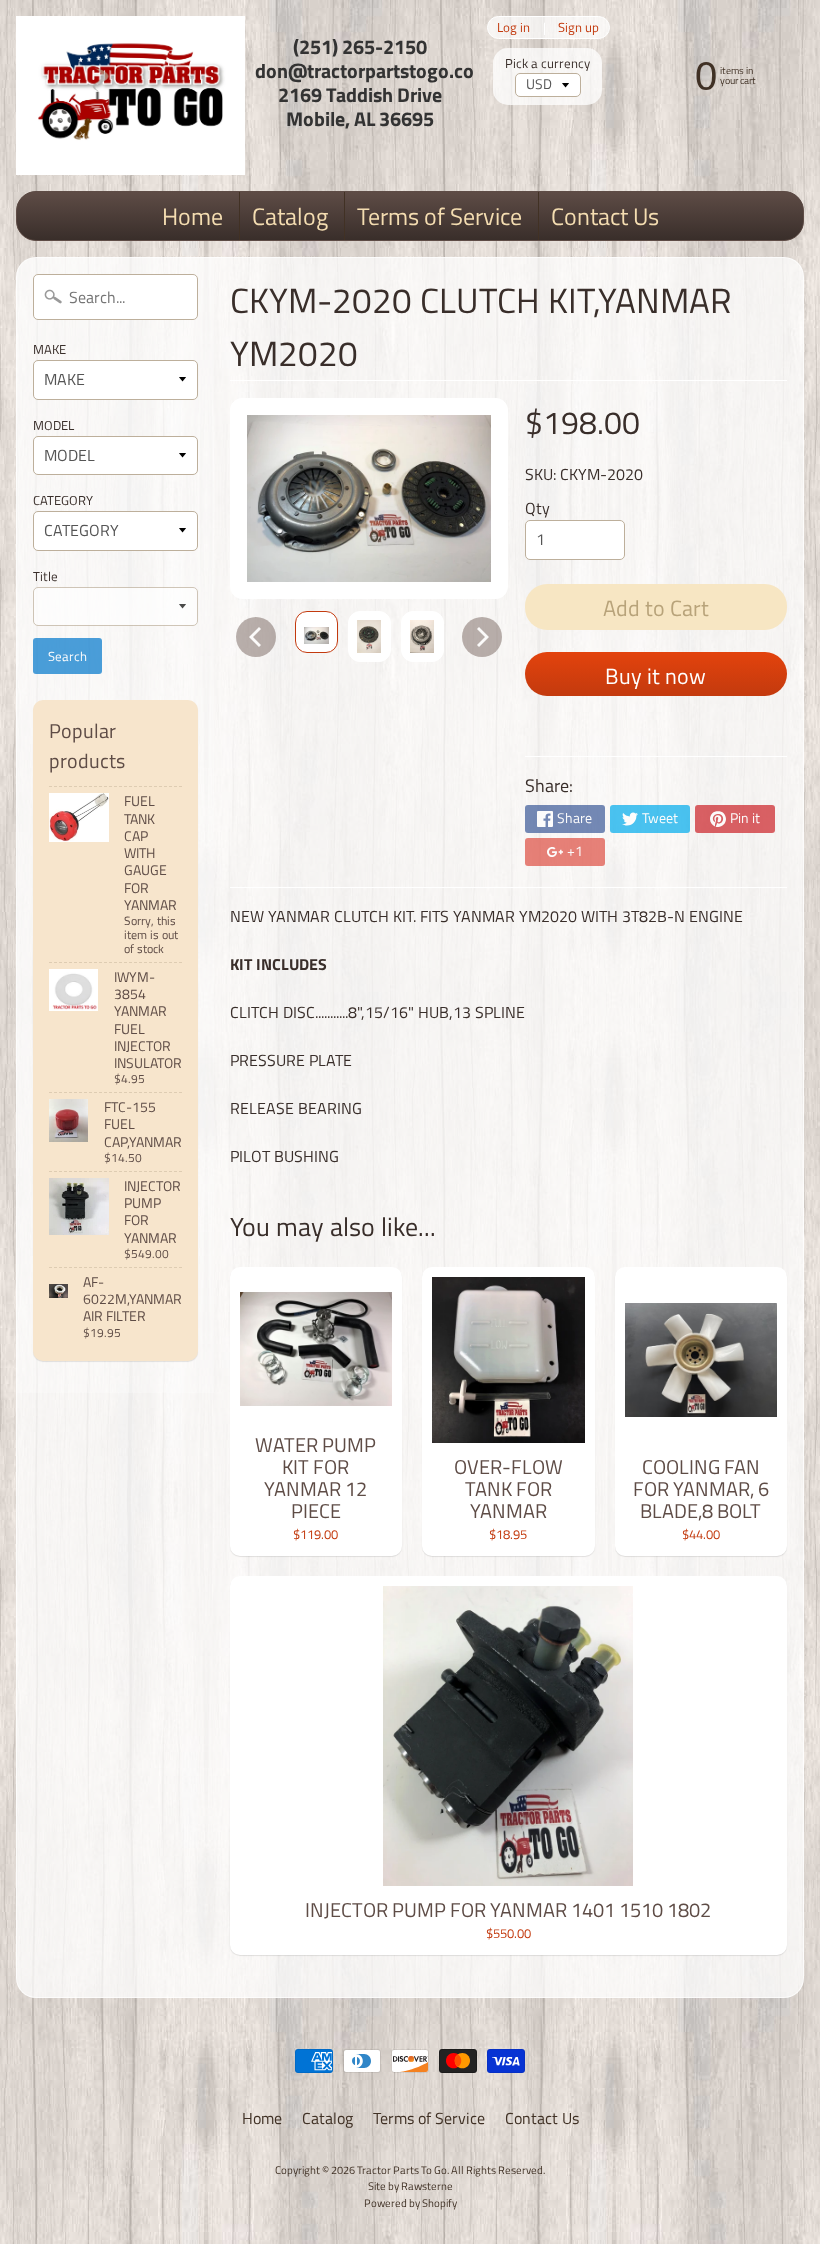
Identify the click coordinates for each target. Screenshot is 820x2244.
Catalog (290, 216)
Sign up (578, 27)
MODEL (53, 425)
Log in (513, 27)
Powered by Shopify (410, 2202)
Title (45, 576)
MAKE (49, 349)
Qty (537, 508)
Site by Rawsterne (410, 2185)
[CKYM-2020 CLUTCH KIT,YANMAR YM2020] (316, 632)
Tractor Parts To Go (402, 2169)
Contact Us (605, 216)
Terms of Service (439, 216)
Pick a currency (547, 63)
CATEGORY (63, 500)
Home (192, 216)
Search (67, 656)
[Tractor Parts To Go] (130, 95)
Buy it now (655, 676)
